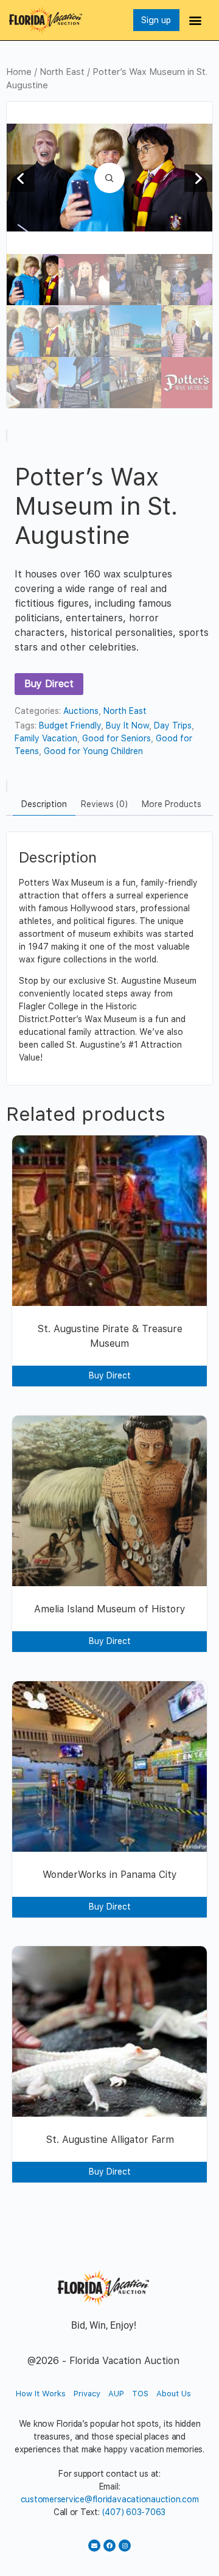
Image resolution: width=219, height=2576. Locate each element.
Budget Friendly (70, 725)
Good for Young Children (93, 751)
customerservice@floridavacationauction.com (110, 2499)
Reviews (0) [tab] (104, 804)
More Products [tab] (172, 804)
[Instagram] (125, 2546)
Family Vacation (46, 738)
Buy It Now (127, 725)
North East (62, 72)
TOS (140, 2394)
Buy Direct (49, 684)
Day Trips (173, 725)
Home (19, 72)
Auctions (81, 711)
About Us (174, 2394)
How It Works (41, 2394)
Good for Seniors (116, 738)
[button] (196, 20)
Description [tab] (44, 804)
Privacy (87, 2394)
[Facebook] (109, 2546)
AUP (116, 2394)
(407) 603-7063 (134, 2512)
